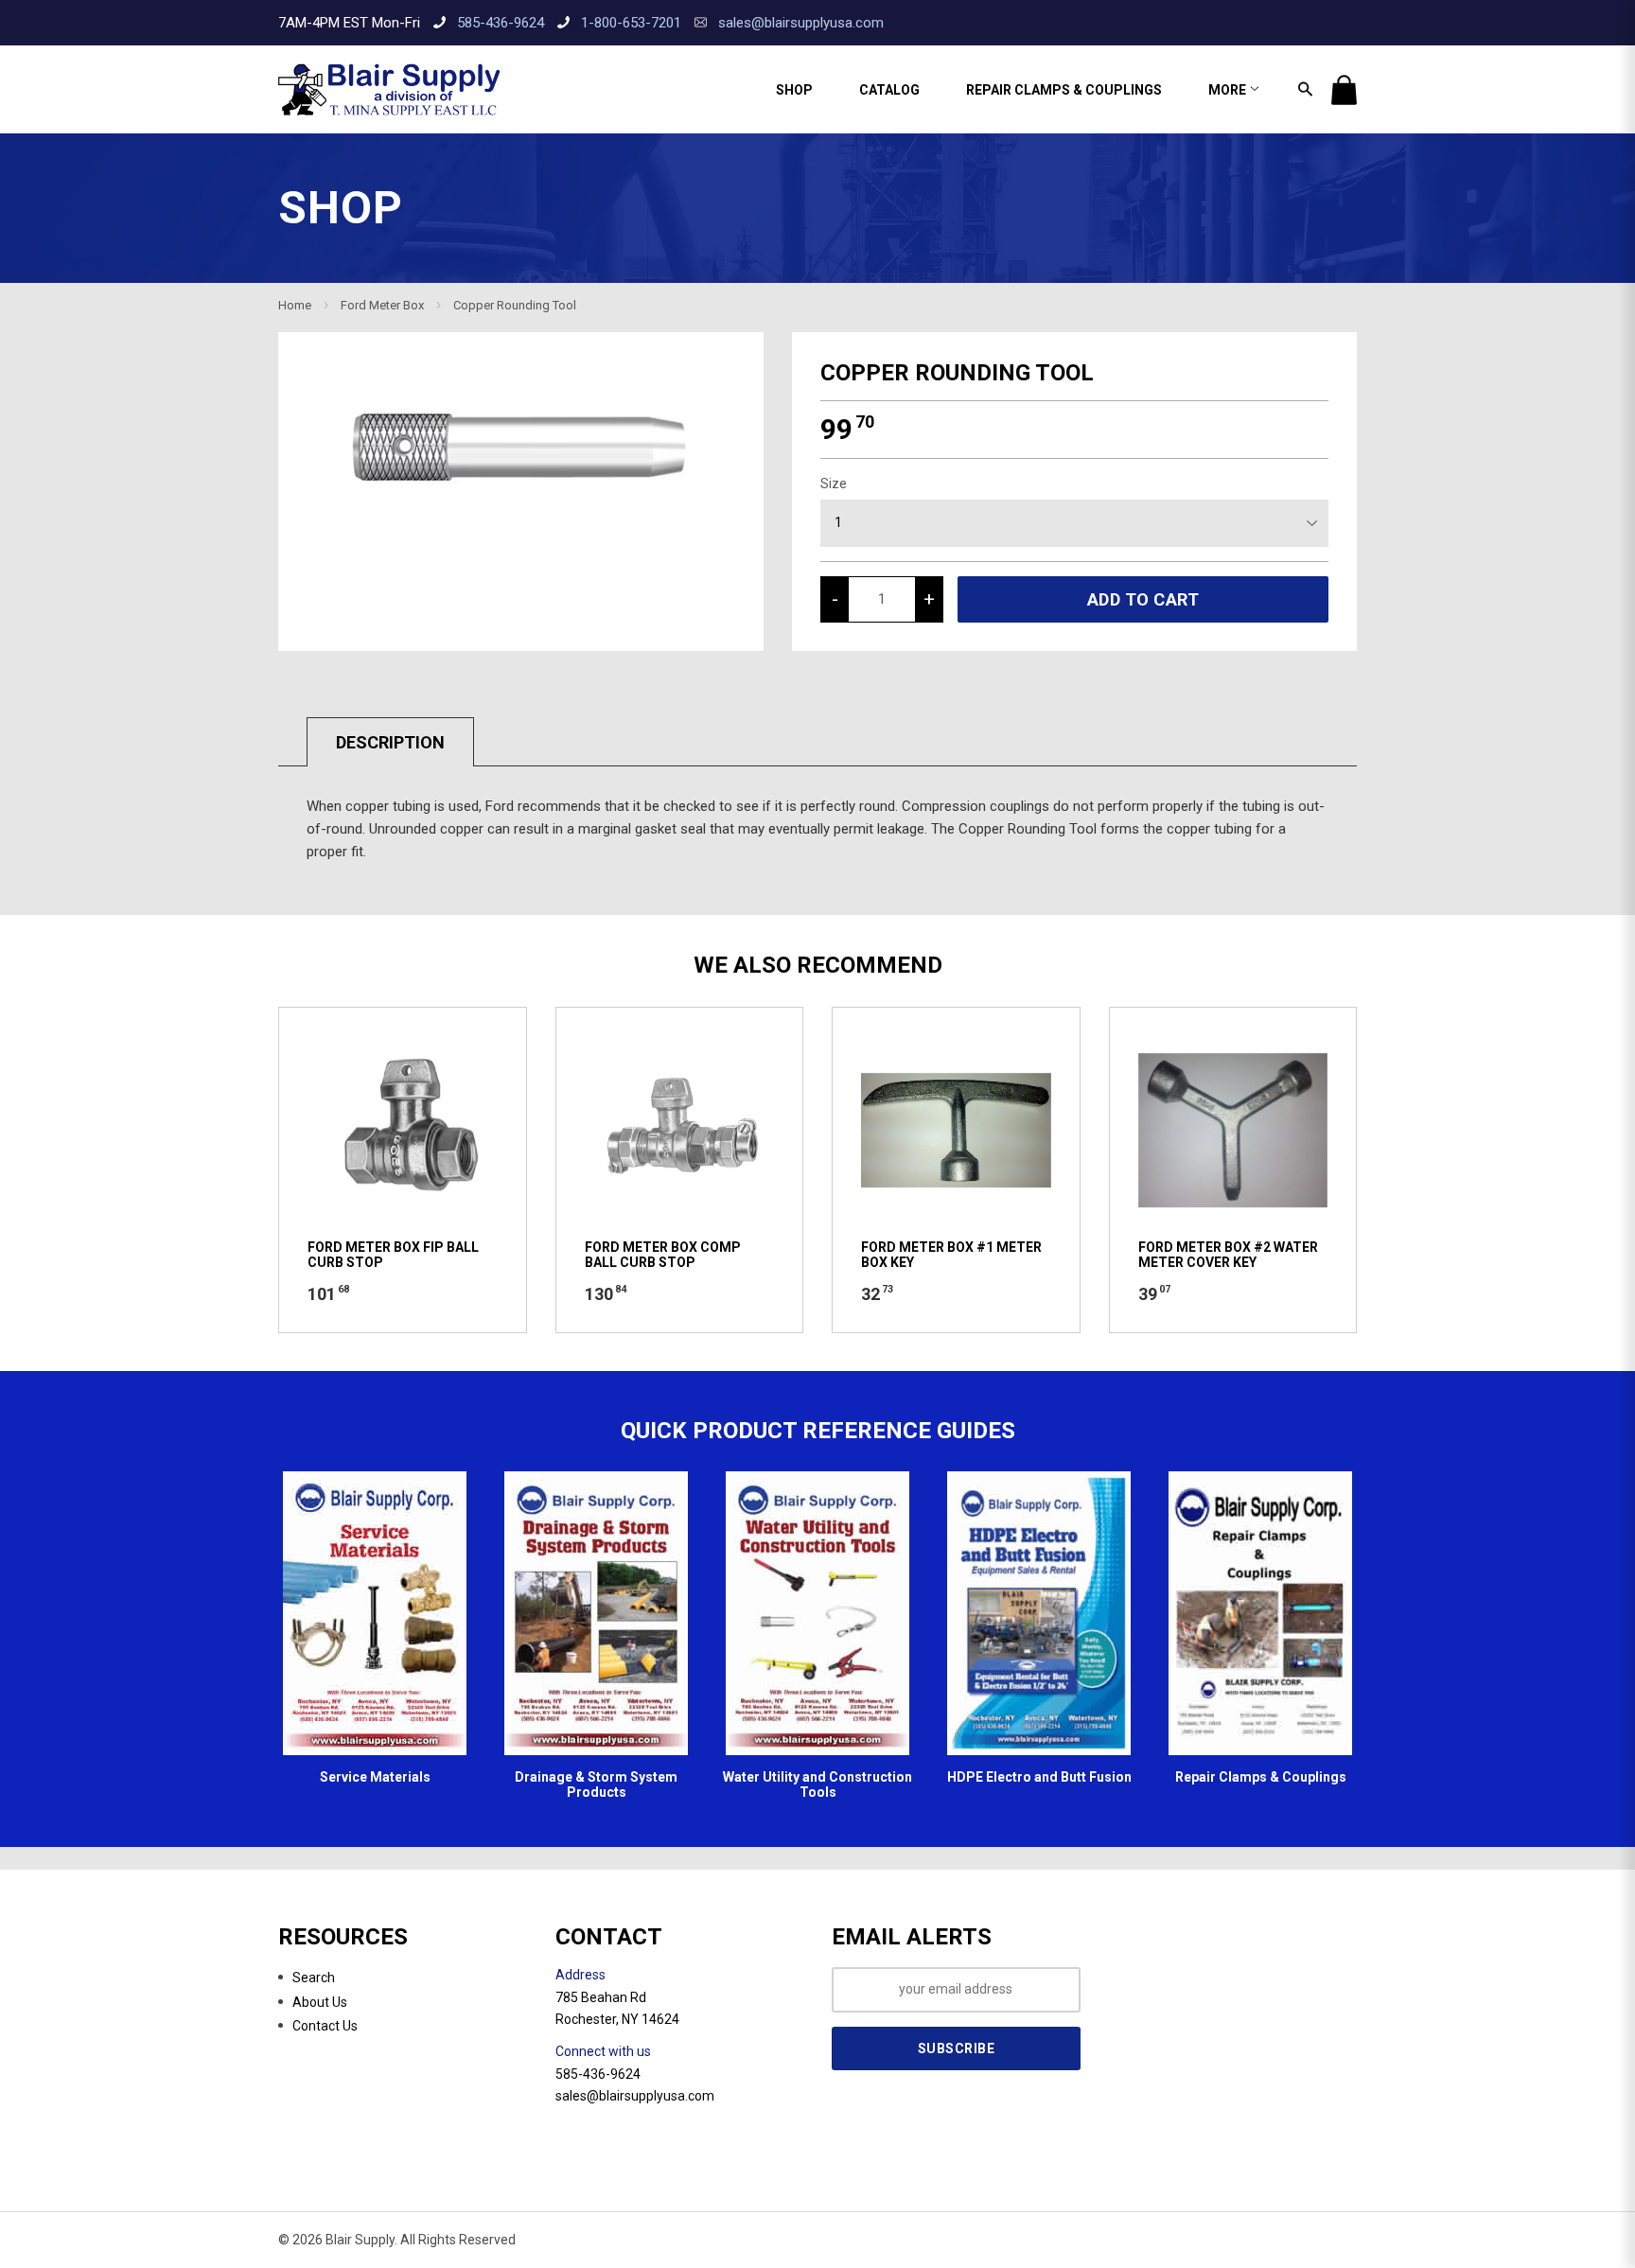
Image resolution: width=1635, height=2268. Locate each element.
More (1229, 90)
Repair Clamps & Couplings (1064, 90)
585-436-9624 (501, 23)
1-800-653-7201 (631, 23)
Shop (794, 90)
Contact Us (325, 2026)
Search (314, 1978)
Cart (1344, 90)
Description (390, 742)
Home (295, 305)
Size (834, 483)
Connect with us (603, 2051)
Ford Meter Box (382, 305)
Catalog (889, 90)
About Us (320, 2002)
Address (580, 1975)
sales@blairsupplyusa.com (801, 23)
